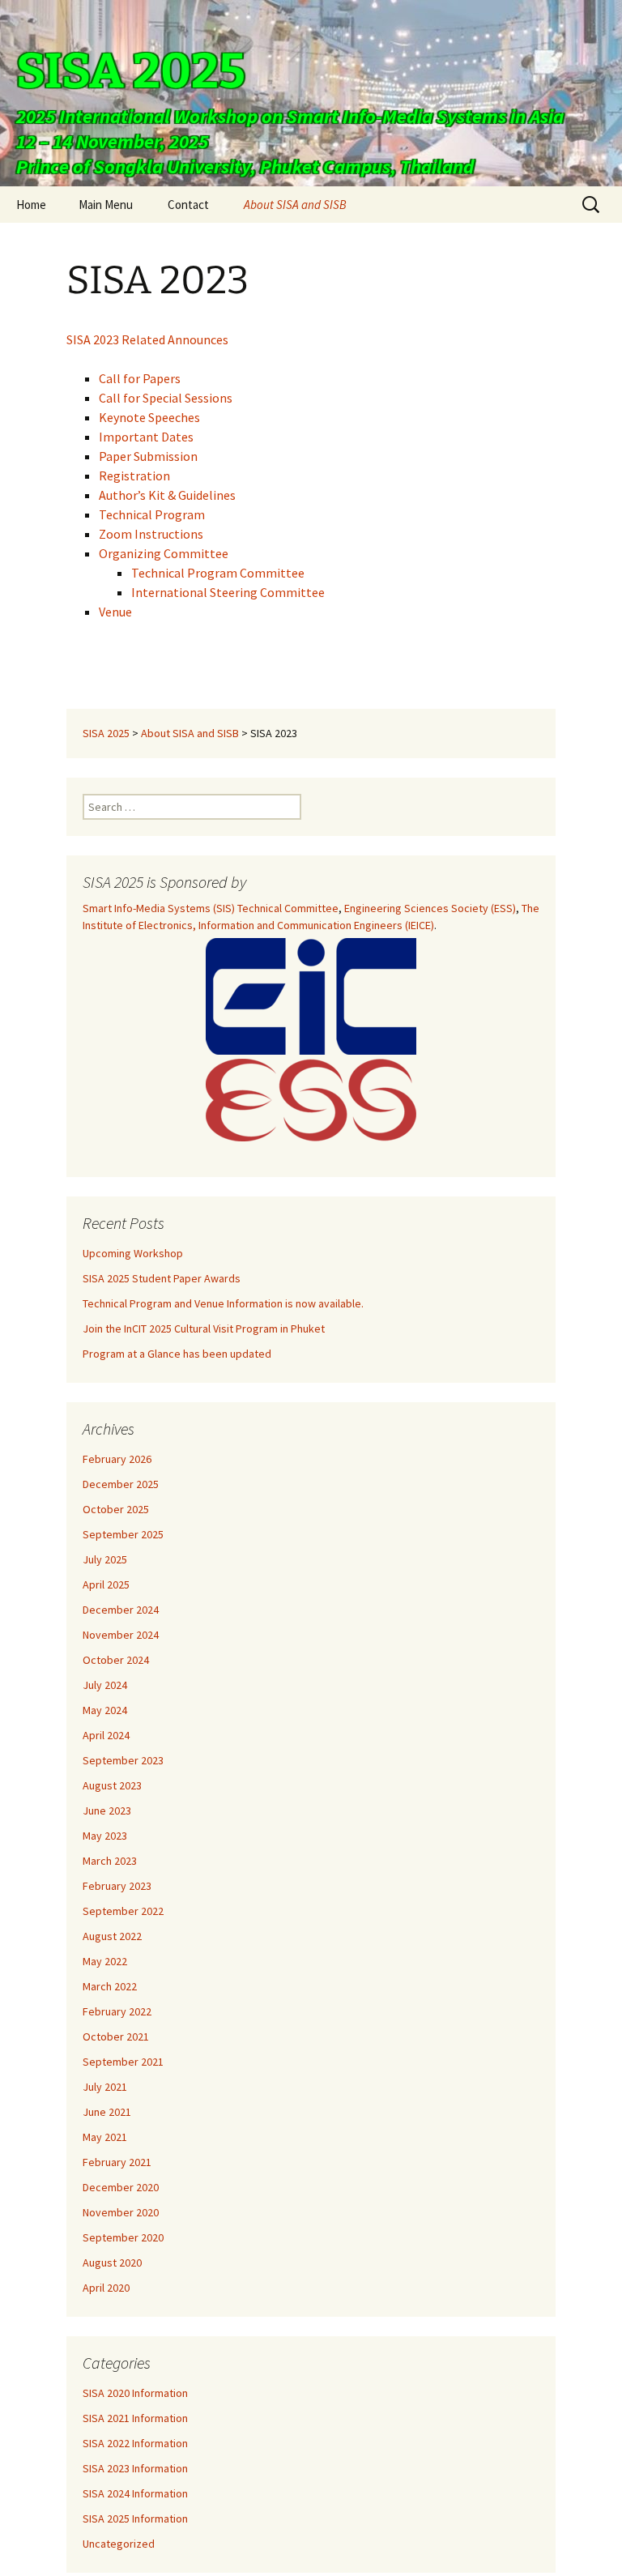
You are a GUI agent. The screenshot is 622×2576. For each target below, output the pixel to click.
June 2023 (107, 1810)
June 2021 (107, 2112)
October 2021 (116, 2036)
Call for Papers (140, 378)
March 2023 (110, 1861)
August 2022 (112, 1936)
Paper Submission (148, 456)
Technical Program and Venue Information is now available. (223, 1303)
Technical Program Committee (218, 573)
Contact (188, 205)
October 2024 (116, 1660)
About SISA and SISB (295, 205)
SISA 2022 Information (135, 2443)
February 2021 (117, 2162)
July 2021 (105, 2087)
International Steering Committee (228, 592)
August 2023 (112, 1785)
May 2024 (105, 1710)
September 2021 (123, 2062)
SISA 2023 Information (135, 2468)
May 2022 (105, 1961)
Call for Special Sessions (166, 398)
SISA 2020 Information (135, 2393)
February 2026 (117, 1459)
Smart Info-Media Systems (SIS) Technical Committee (211, 908)
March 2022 (110, 1986)
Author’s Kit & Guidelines (167, 495)
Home (31, 205)
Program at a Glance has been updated (177, 1354)
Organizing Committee (164, 553)
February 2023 (117, 1886)
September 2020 (123, 2237)
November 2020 (121, 2212)
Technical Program (152, 514)
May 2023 (105, 1836)
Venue (115, 612)
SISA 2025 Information (135, 2518)
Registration (134, 476)
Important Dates (146, 437)
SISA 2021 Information (135, 2418)
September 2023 (123, 1760)
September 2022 (123, 1911)
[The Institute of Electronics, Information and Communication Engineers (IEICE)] (311, 996)
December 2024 (121, 1610)
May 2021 (105, 2137)
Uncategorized (119, 2544)
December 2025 (121, 1484)
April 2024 (106, 1735)
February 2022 (117, 2011)
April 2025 (106, 1584)
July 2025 (105, 1559)
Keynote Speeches (149, 417)
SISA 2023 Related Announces (147, 339)
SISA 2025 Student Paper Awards (162, 1278)
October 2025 (116, 1509)
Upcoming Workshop (133, 1253)
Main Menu (106, 205)
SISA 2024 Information (135, 2493)
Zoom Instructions (151, 534)
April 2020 (106, 2288)
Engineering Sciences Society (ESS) (430, 908)
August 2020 (112, 2263)
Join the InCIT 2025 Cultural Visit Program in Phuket (204, 1329)
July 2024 (105, 1685)
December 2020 (121, 2187)
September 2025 (123, 1534)
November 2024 (121, 1635)
